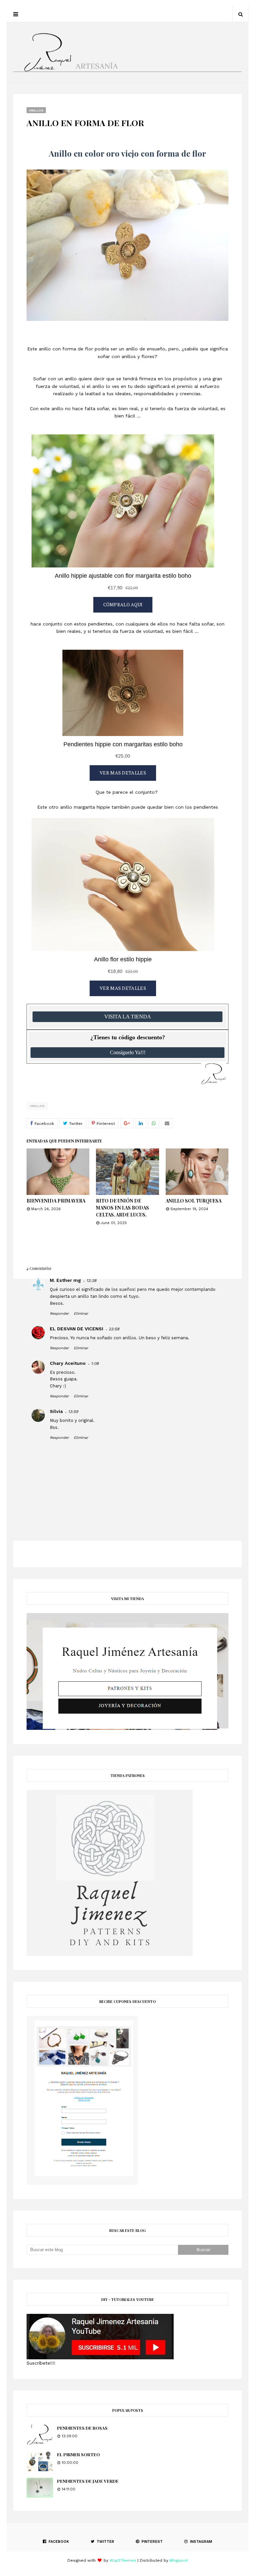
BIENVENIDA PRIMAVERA (56, 1201)
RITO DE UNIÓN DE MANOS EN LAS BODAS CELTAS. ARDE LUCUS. (123, 1208)
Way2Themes (123, 2560)
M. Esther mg (65, 1280)
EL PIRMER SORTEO (79, 2454)
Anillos (37, 1106)
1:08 (95, 1363)
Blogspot (179, 2560)
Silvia (56, 1411)
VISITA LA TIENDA (128, 1017)
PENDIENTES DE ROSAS (82, 2428)
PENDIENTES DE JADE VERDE (88, 2481)
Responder (59, 1314)
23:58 (114, 1329)
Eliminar (81, 1314)
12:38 (91, 1281)
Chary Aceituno (68, 1363)
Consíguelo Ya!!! (128, 1052)
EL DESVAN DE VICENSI (77, 1329)
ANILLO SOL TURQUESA (194, 1201)
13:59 (73, 1412)
